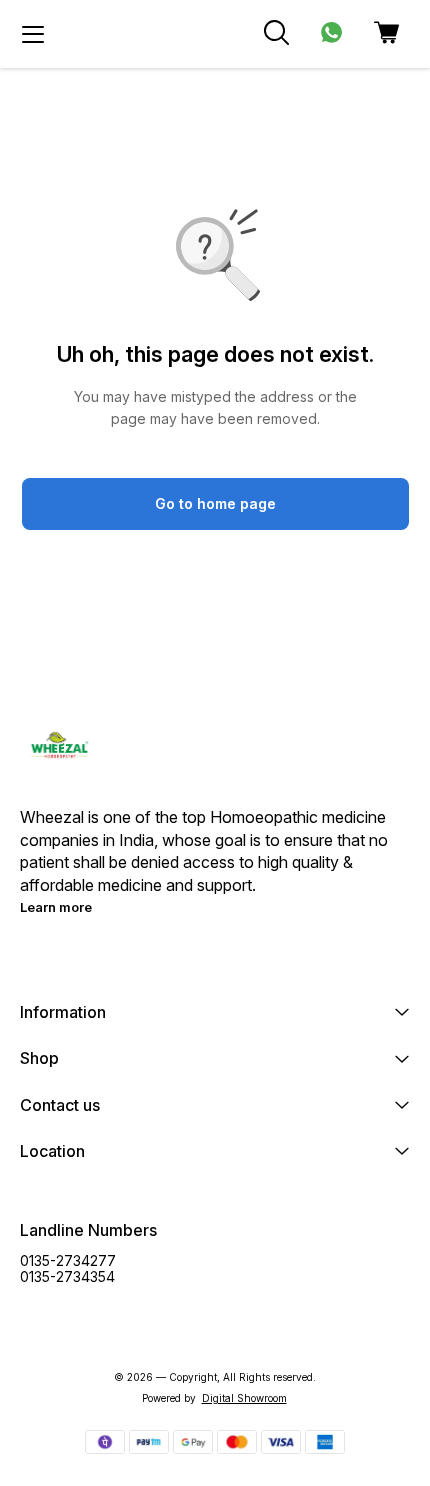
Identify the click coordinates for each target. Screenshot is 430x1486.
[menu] (33, 34)
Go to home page (215, 503)
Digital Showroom (244, 1398)
